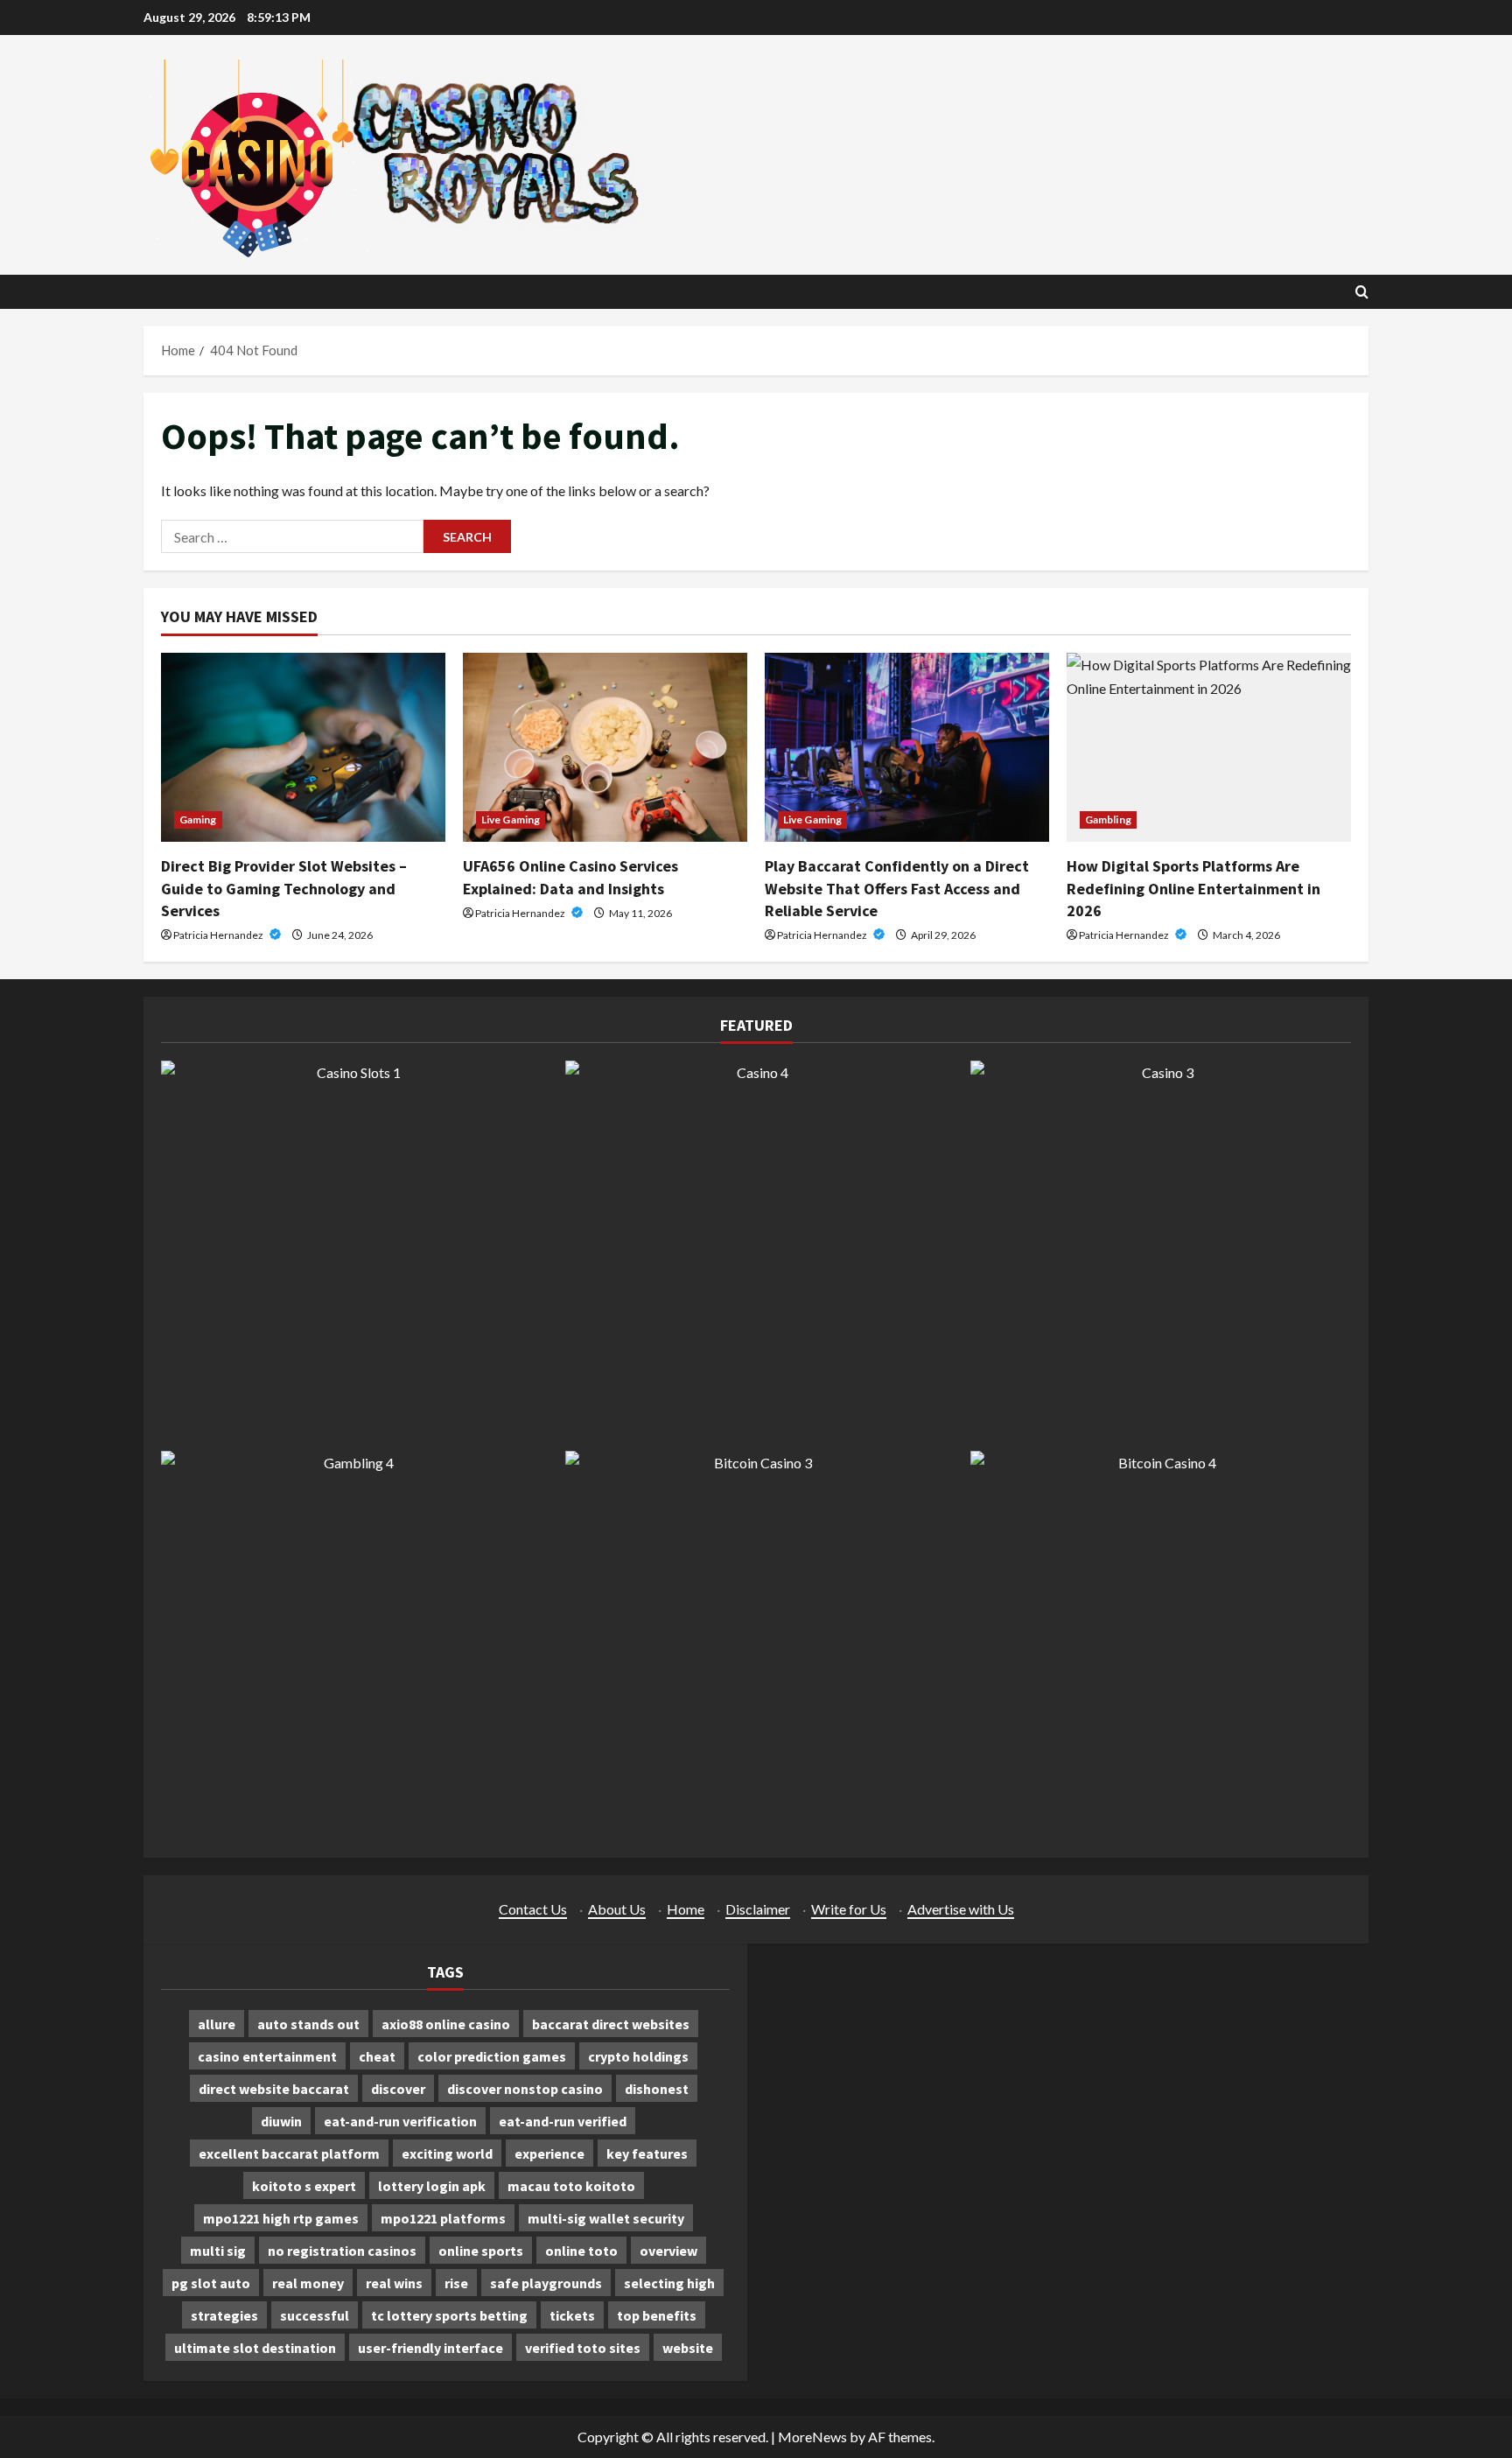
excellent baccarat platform (289, 2153)
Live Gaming (511, 819)
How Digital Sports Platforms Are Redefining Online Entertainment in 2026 (1193, 888)
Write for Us (849, 1909)
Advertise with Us (961, 1909)
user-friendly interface (430, 2348)
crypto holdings (638, 2056)
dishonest (657, 2089)
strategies (224, 2315)
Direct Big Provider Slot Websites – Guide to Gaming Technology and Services (284, 888)
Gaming (198, 819)
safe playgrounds (546, 2283)
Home (686, 1909)
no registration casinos (342, 2251)
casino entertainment (267, 2056)
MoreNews (812, 2437)
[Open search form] (1362, 292)
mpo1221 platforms (443, 2218)
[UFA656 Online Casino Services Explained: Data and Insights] (605, 748)
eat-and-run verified (563, 2121)
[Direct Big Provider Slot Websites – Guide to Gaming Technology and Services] (303, 748)
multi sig (218, 2251)
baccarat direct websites (611, 2024)
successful (315, 2315)
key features (647, 2153)
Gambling (1108, 819)
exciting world (447, 2153)
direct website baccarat (274, 2089)
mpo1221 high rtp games (281, 2218)
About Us (617, 1909)
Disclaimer (758, 1909)
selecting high (669, 2283)
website (688, 2348)
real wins (394, 2283)
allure (217, 2024)
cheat (377, 2056)
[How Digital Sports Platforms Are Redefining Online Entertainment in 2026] (1209, 748)
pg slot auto (211, 2283)
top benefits (657, 2315)
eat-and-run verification (400, 2121)
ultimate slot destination (255, 2348)
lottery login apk (432, 2186)
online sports (481, 2251)
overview (668, 2251)
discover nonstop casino (525, 2089)
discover (398, 2089)
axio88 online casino (446, 2024)
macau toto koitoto (571, 2186)
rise (456, 2283)
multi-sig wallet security (606, 2218)
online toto (581, 2251)
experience (549, 2153)
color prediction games (492, 2056)
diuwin (281, 2121)
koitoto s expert (304, 2186)
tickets (572, 2315)
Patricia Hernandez (219, 935)
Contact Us (533, 1909)
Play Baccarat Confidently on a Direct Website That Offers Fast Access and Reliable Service (897, 888)
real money (308, 2283)
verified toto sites (583, 2348)
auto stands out (308, 2024)
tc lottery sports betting (449, 2315)
